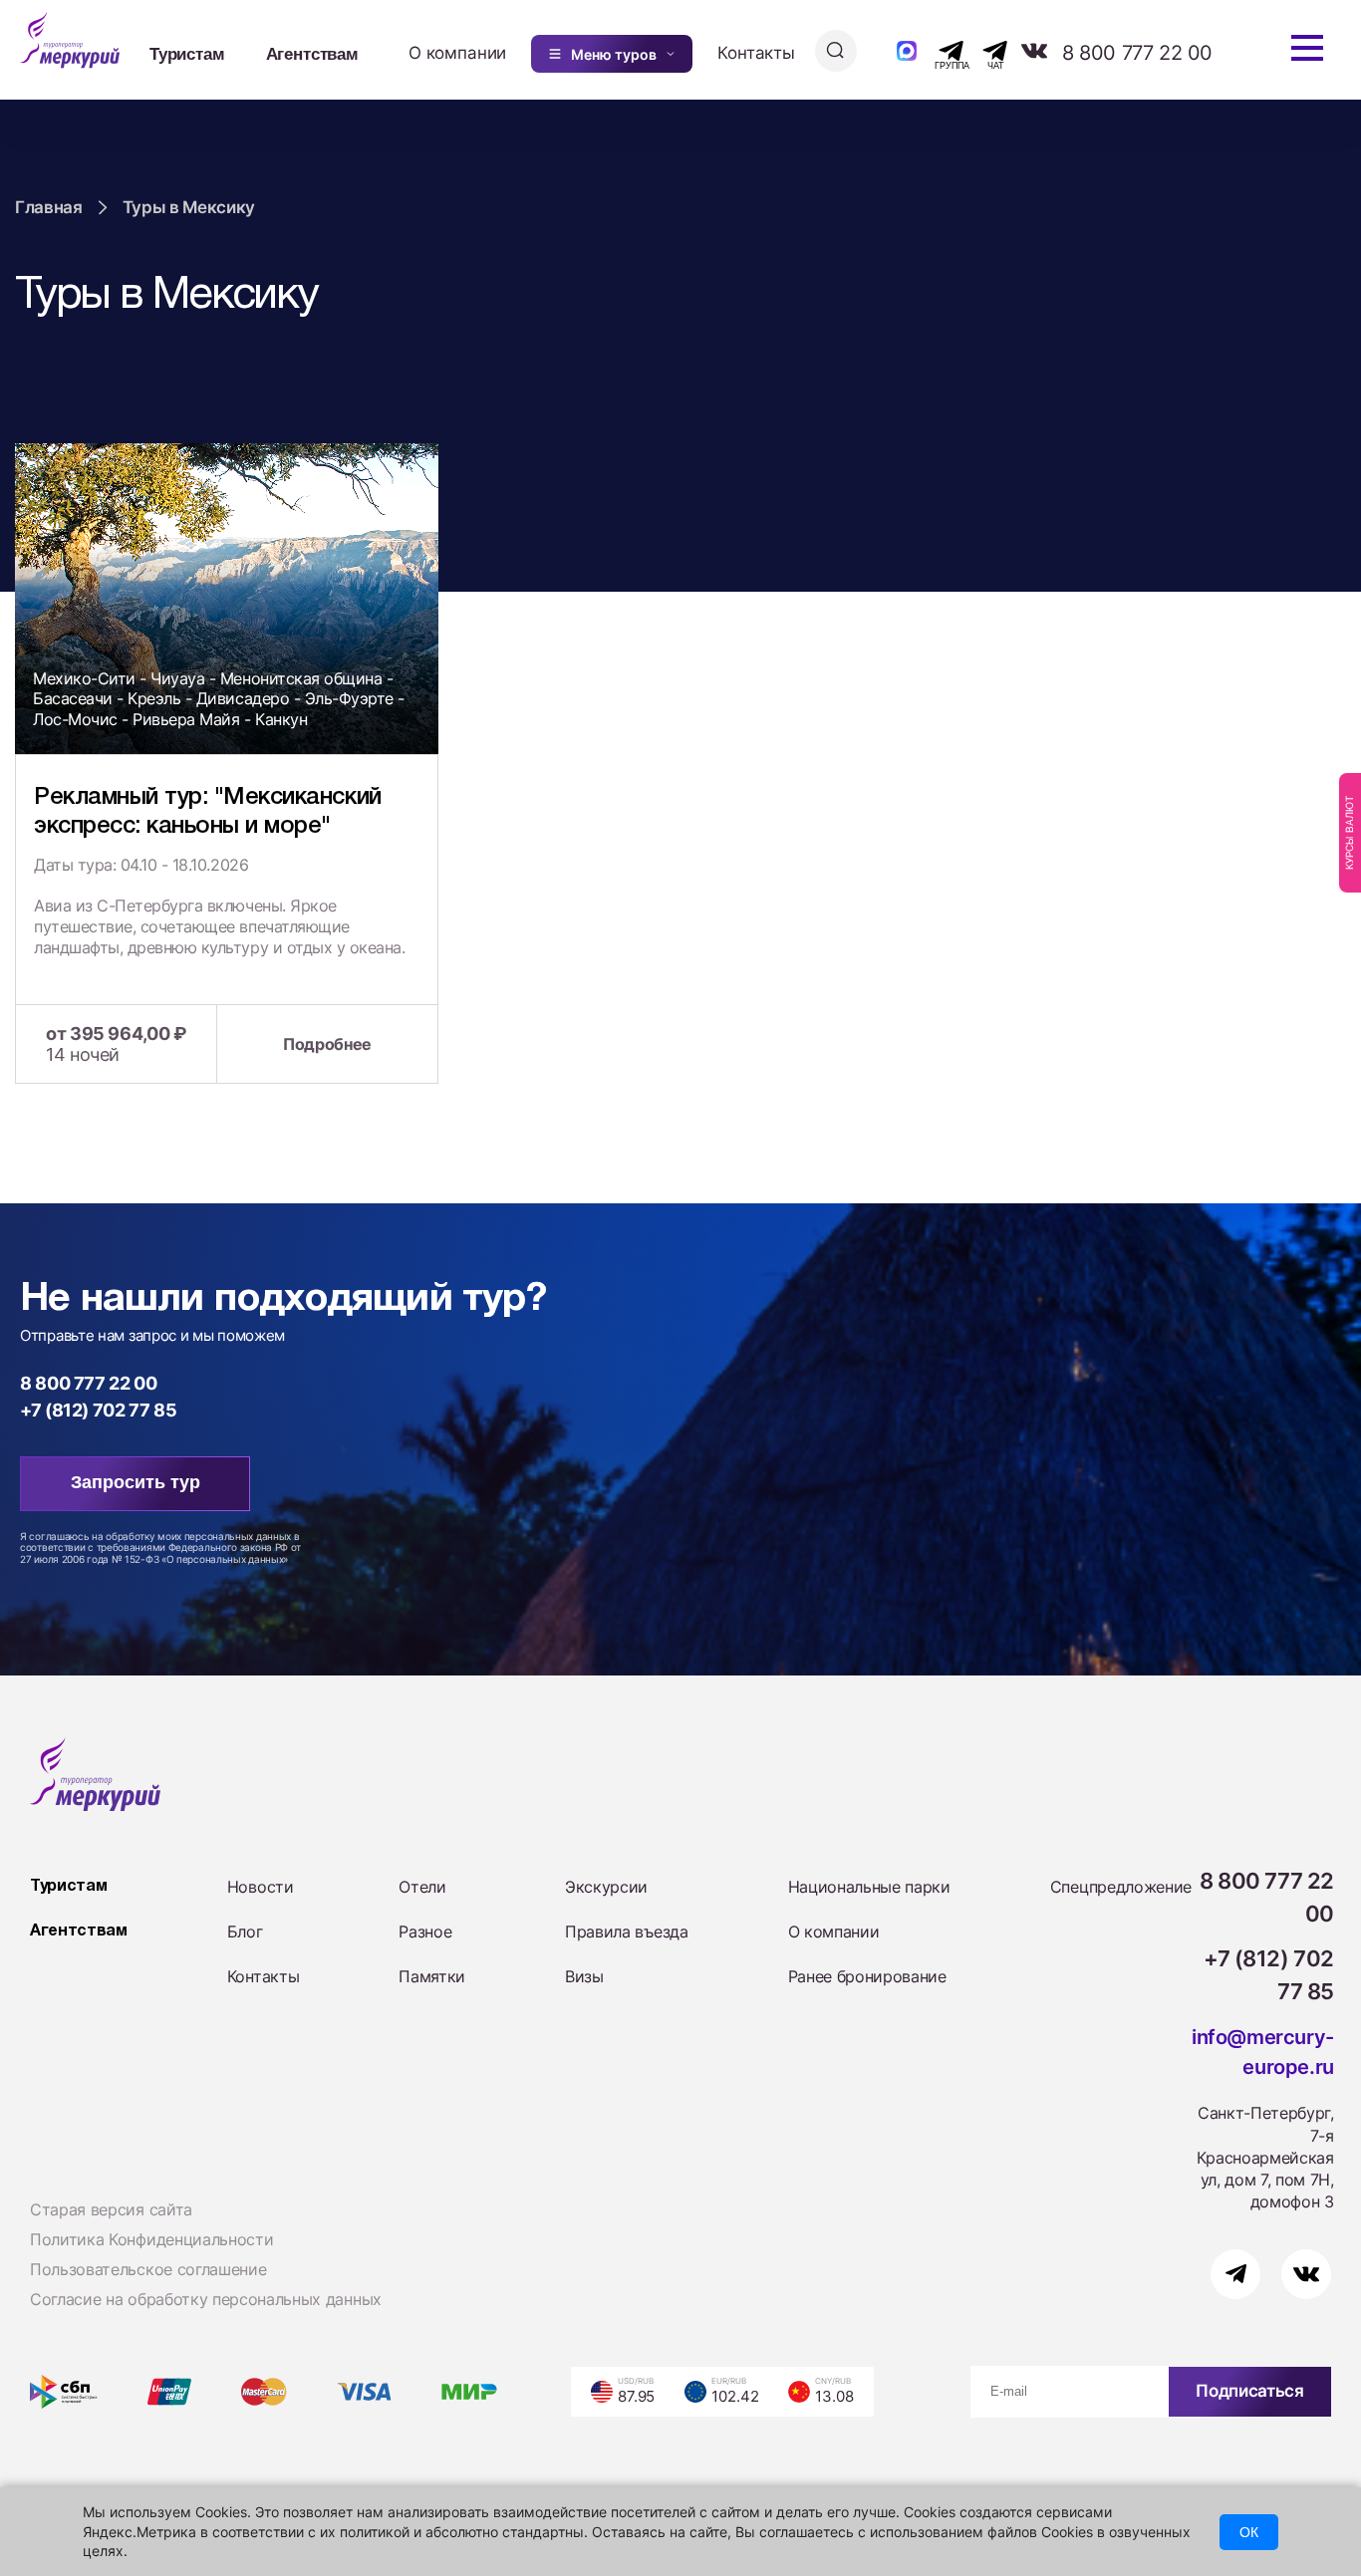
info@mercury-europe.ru (1263, 2052)
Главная (49, 207)
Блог (245, 1932)
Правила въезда (627, 1932)
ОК (1249, 2532)
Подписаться (1249, 2391)
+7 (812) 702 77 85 (99, 1410)
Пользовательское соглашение (148, 2269)
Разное (425, 1932)
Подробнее (327, 1044)
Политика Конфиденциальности (151, 2239)
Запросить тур (136, 1482)
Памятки (432, 1976)
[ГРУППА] (934, 51)
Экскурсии (606, 1887)
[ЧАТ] (984, 51)
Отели (422, 1887)
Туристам (187, 53)
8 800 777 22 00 (1137, 53)
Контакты (756, 53)
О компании (457, 53)
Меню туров (614, 54)
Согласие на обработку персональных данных (206, 2299)
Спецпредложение (1121, 1887)
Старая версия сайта (111, 2209)
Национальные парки (869, 1887)
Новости (261, 1887)
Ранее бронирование (867, 1976)
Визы (584, 1976)
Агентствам (312, 53)
